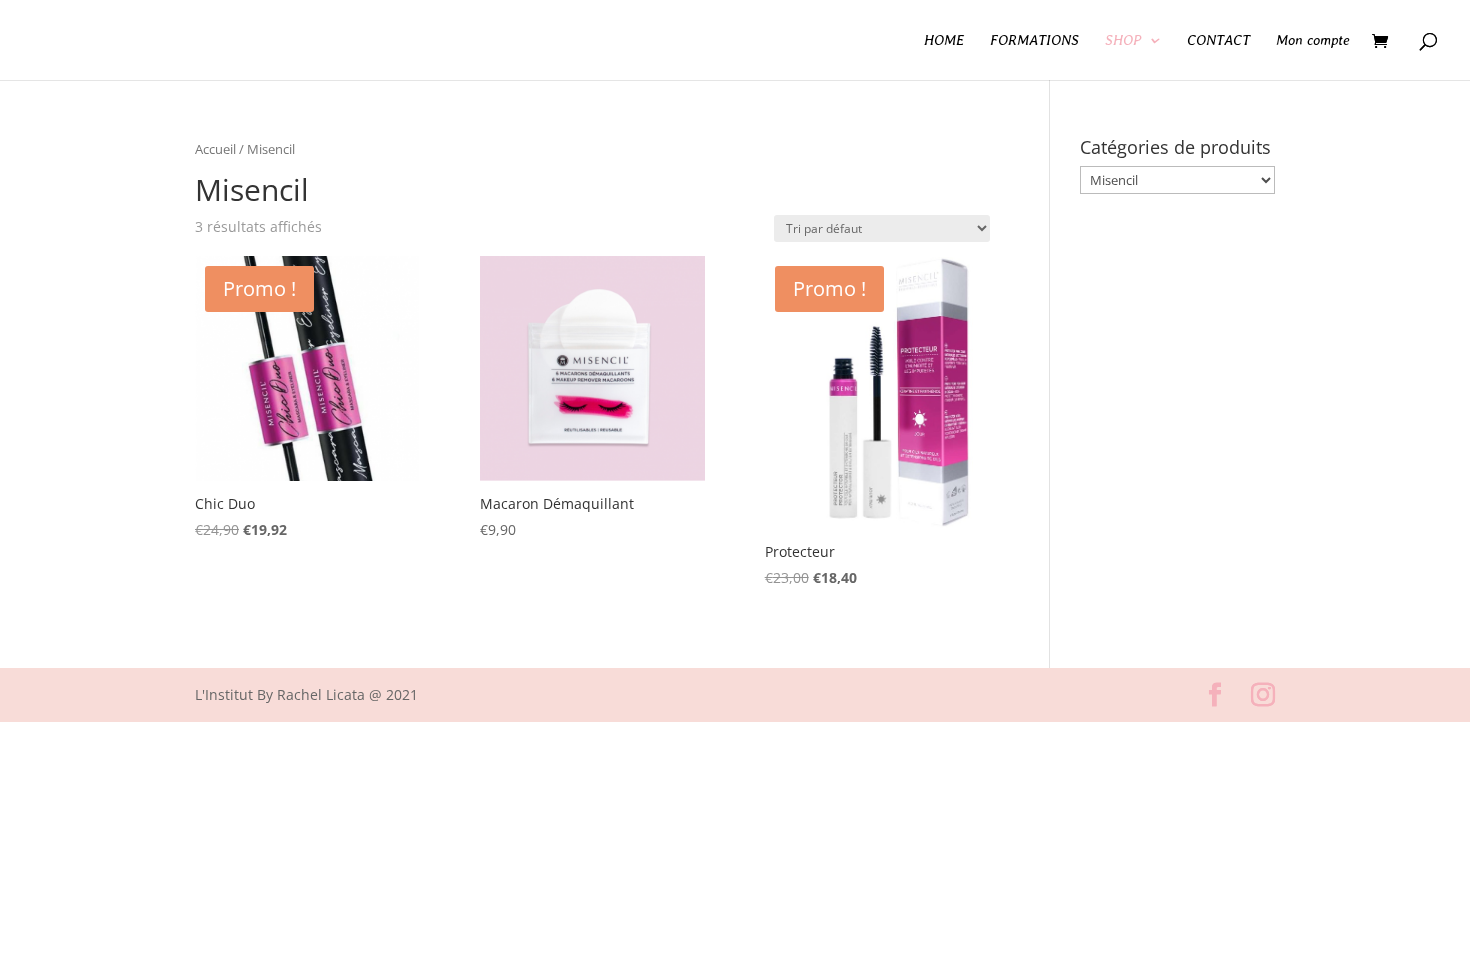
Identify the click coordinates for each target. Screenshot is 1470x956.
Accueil (215, 149)
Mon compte (1313, 40)
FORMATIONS (1034, 40)
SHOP (1123, 40)
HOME (944, 40)
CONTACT (1218, 40)
